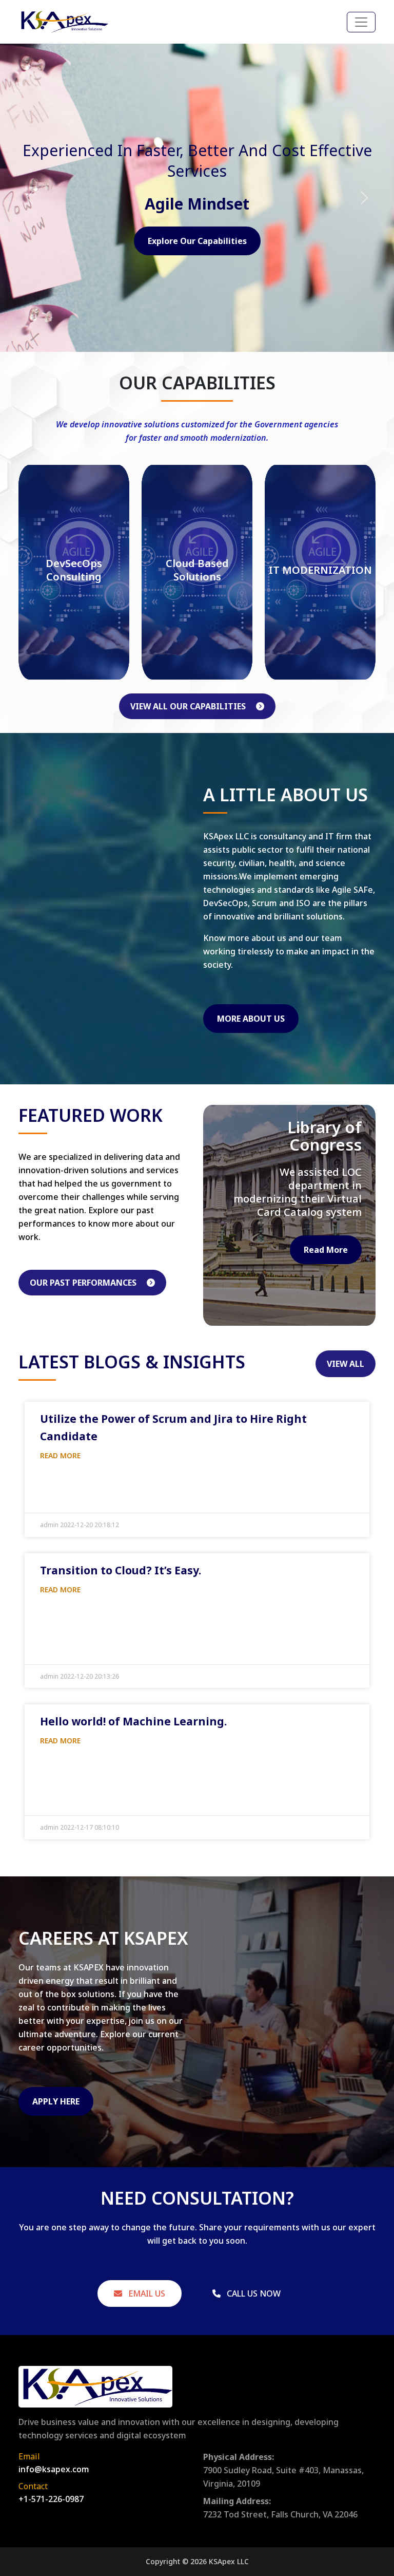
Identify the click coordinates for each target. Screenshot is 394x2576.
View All (346, 1364)
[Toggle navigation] (361, 22)
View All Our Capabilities (189, 706)
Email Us (146, 2293)
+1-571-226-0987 (51, 2499)
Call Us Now (253, 2293)
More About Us (251, 1019)
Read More (326, 1250)
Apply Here (56, 2101)
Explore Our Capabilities (197, 241)
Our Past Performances (84, 1283)
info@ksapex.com (54, 2469)
